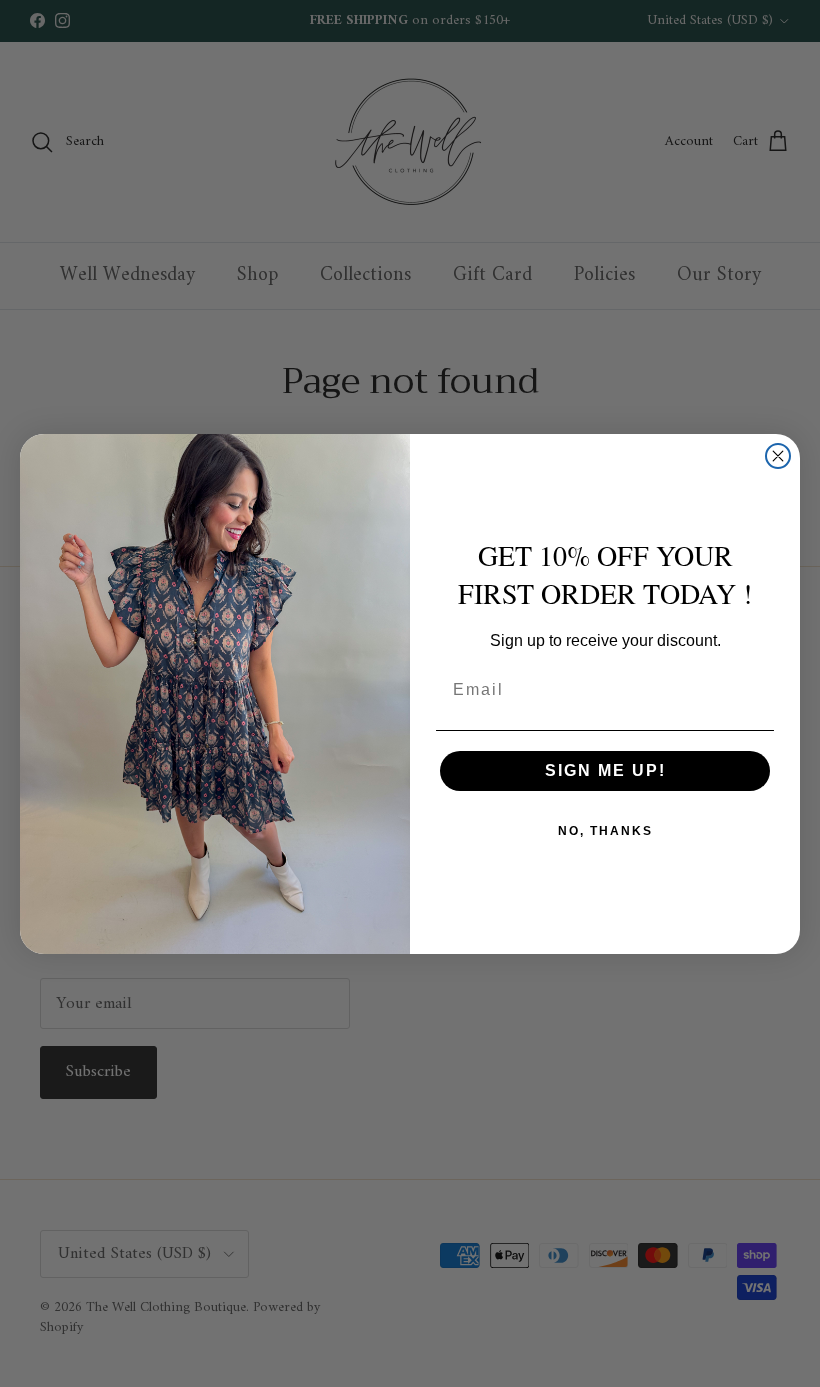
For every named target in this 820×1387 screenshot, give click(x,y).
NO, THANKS (605, 831)
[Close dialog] (778, 456)
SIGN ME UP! (605, 770)
